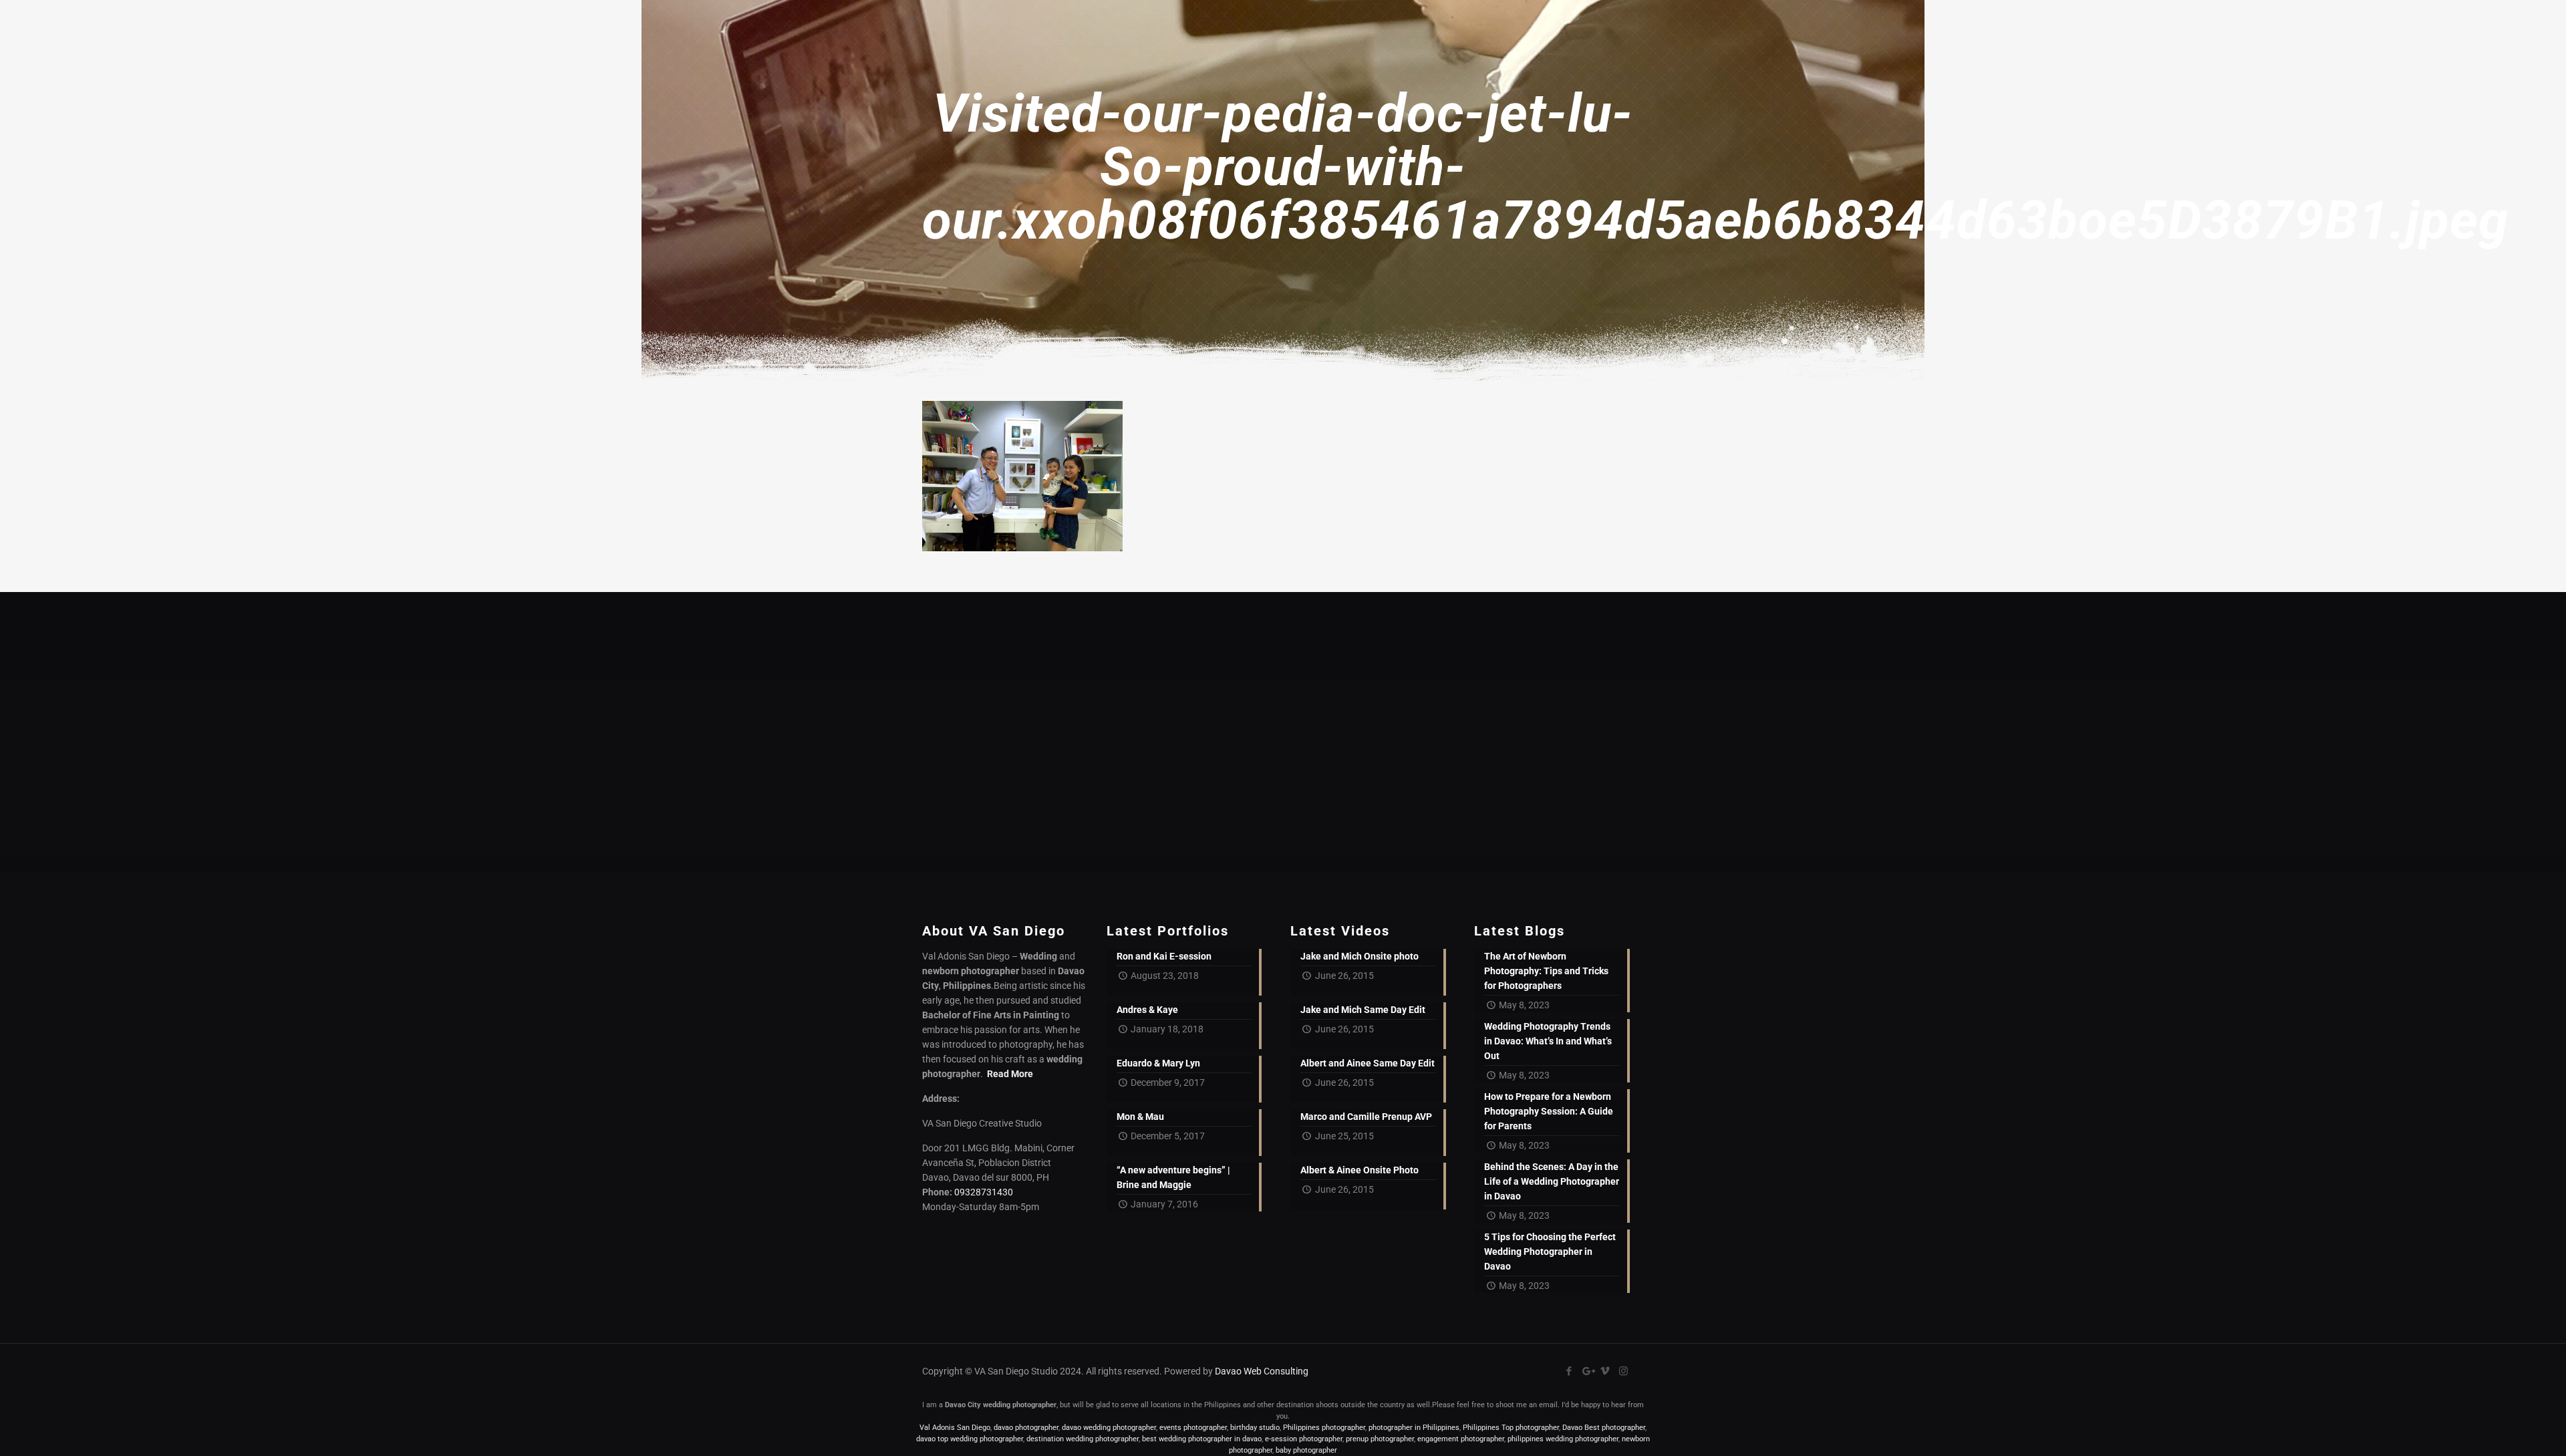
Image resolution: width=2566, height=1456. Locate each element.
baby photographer (1306, 1450)
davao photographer (1026, 1428)
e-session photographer (1304, 1439)
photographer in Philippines (1414, 1428)
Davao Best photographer (1604, 1428)
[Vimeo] (1605, 1371)
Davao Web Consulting (1262, 1371)
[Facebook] (1569, 1371)
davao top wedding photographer (970, 1439)
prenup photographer (1380, 1439)
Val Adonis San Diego (955, 1428)
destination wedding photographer (1083, 1439)
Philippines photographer (1324, 1428)
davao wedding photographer (1109, 1428)
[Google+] (1587, 1371)
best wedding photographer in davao (1202, 1439)
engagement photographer (1461, 1439)
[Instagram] (1623, 1371)
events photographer (1193, 1428)
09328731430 (984, 1192)
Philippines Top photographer (1511, 1428)
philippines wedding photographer (1563, 1439)
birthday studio (1255, 1428)
